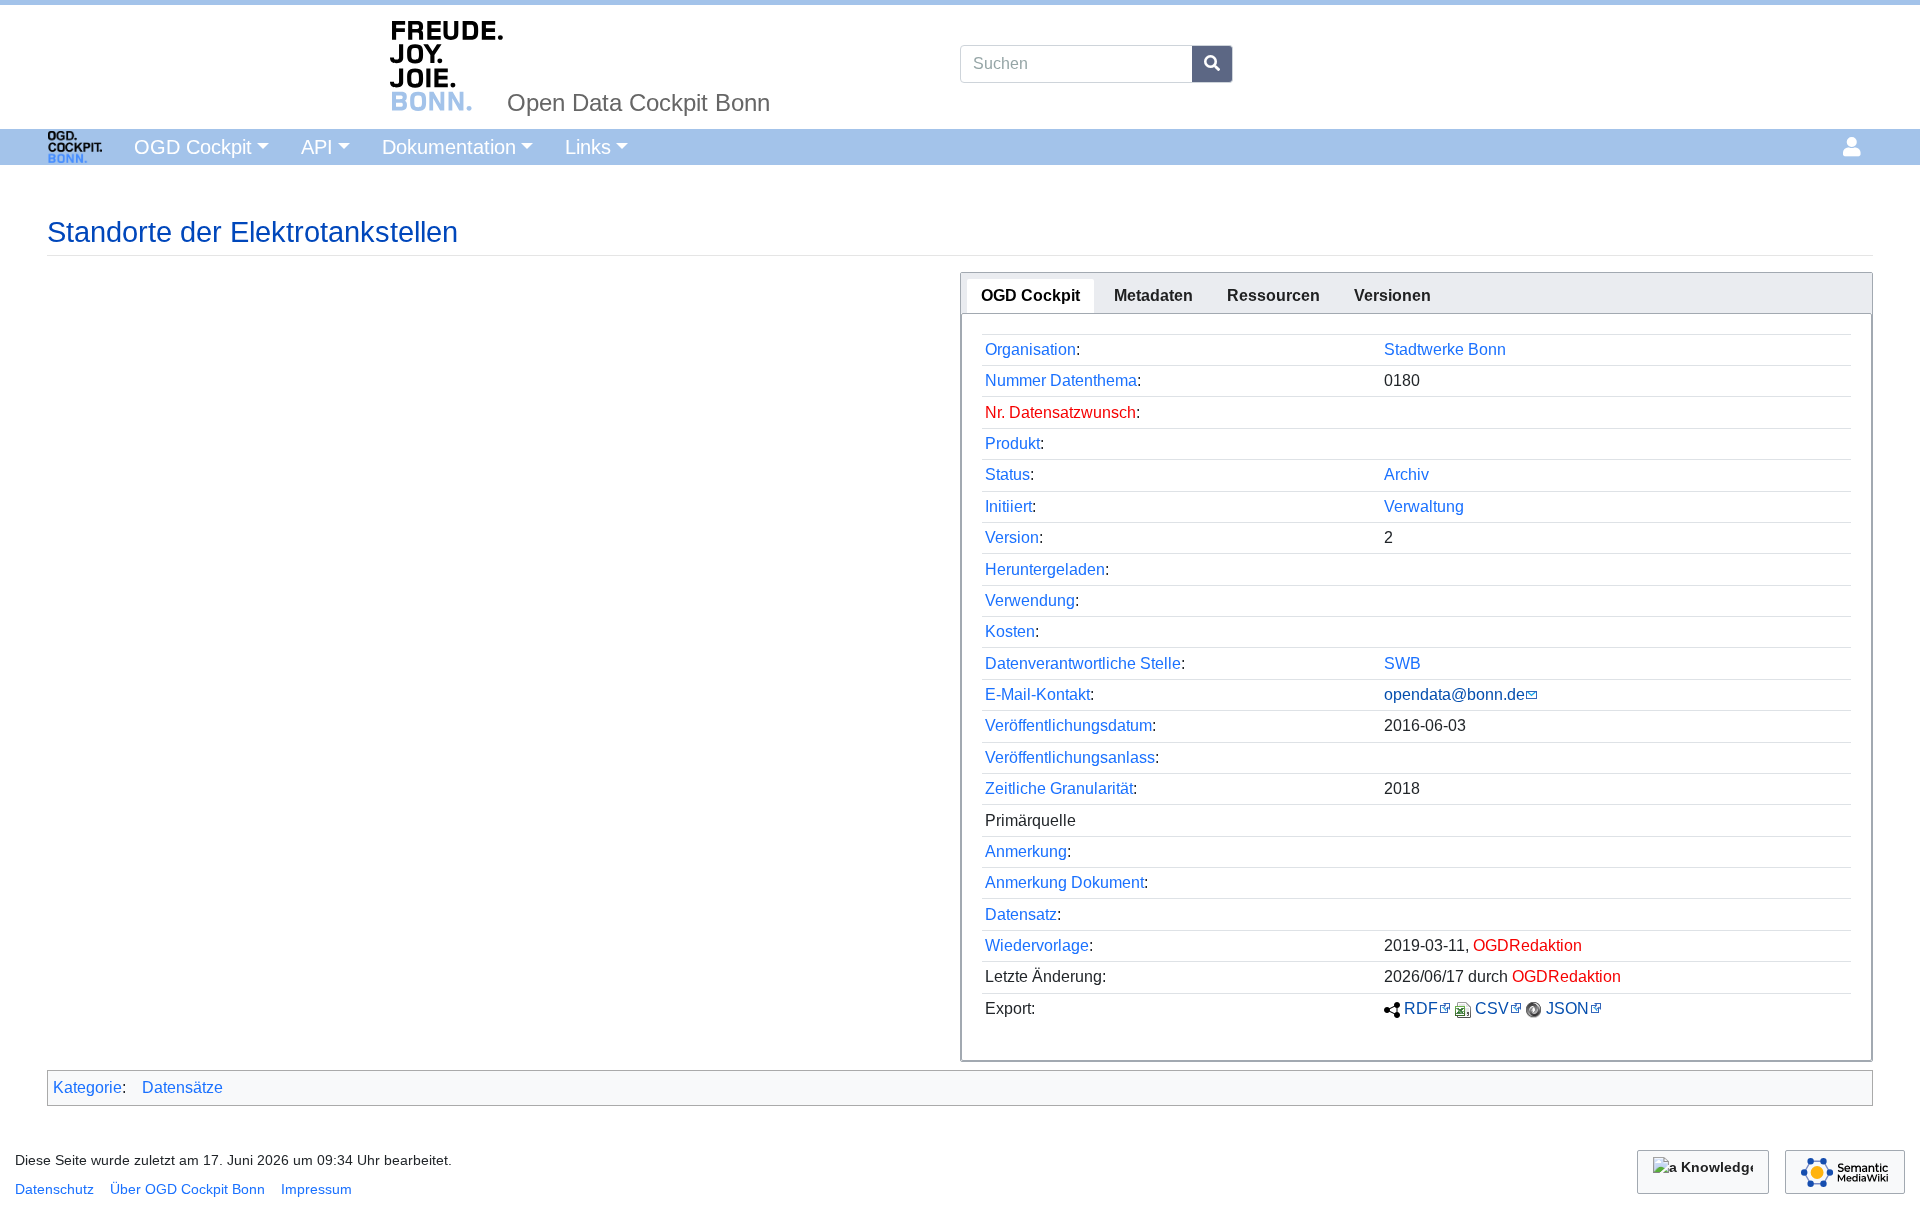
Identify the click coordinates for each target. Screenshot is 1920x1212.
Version (1012, 537)
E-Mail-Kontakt (1037, 694)
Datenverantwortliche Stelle (1083, 663)
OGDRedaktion (1527, 945)
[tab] (1030, 296)
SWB (1402, 663)
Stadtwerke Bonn (1445, 349)
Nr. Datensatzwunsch (1060, 412)
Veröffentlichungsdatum (1068, 725)
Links (588, 147)
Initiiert (1008, 506)
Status (1007, 474)
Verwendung (1030, 600)
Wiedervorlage (1037, 945)
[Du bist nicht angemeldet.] (1855, 147)
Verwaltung (1424, 506)
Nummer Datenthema (1061, 380)
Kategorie (87, 1087)
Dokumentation (449, 147)
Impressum (316, 1189)
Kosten (1010, 631)
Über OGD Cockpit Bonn (187, 1189)
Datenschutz (54, 1189)
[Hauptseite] (51, 145)
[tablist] (1416, 293)
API (317, 147)
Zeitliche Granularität (1059, 788)
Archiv (1406, 474)
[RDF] (1392, 1008)
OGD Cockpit (193, 147)
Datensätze (182, 1087)
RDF (1421, 1008)
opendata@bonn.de (1454, 694)
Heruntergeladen (1045, 569)
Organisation (1030, 349)
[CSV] (1463, 1008)
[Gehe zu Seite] (1212, 64)
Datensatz (1021, 914)
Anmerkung (1026, 851)
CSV (1492, 1008)
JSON (1567, 1008)
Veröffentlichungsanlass (1070, 757)
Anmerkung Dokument (1064, 882)
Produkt (1012, 443)
